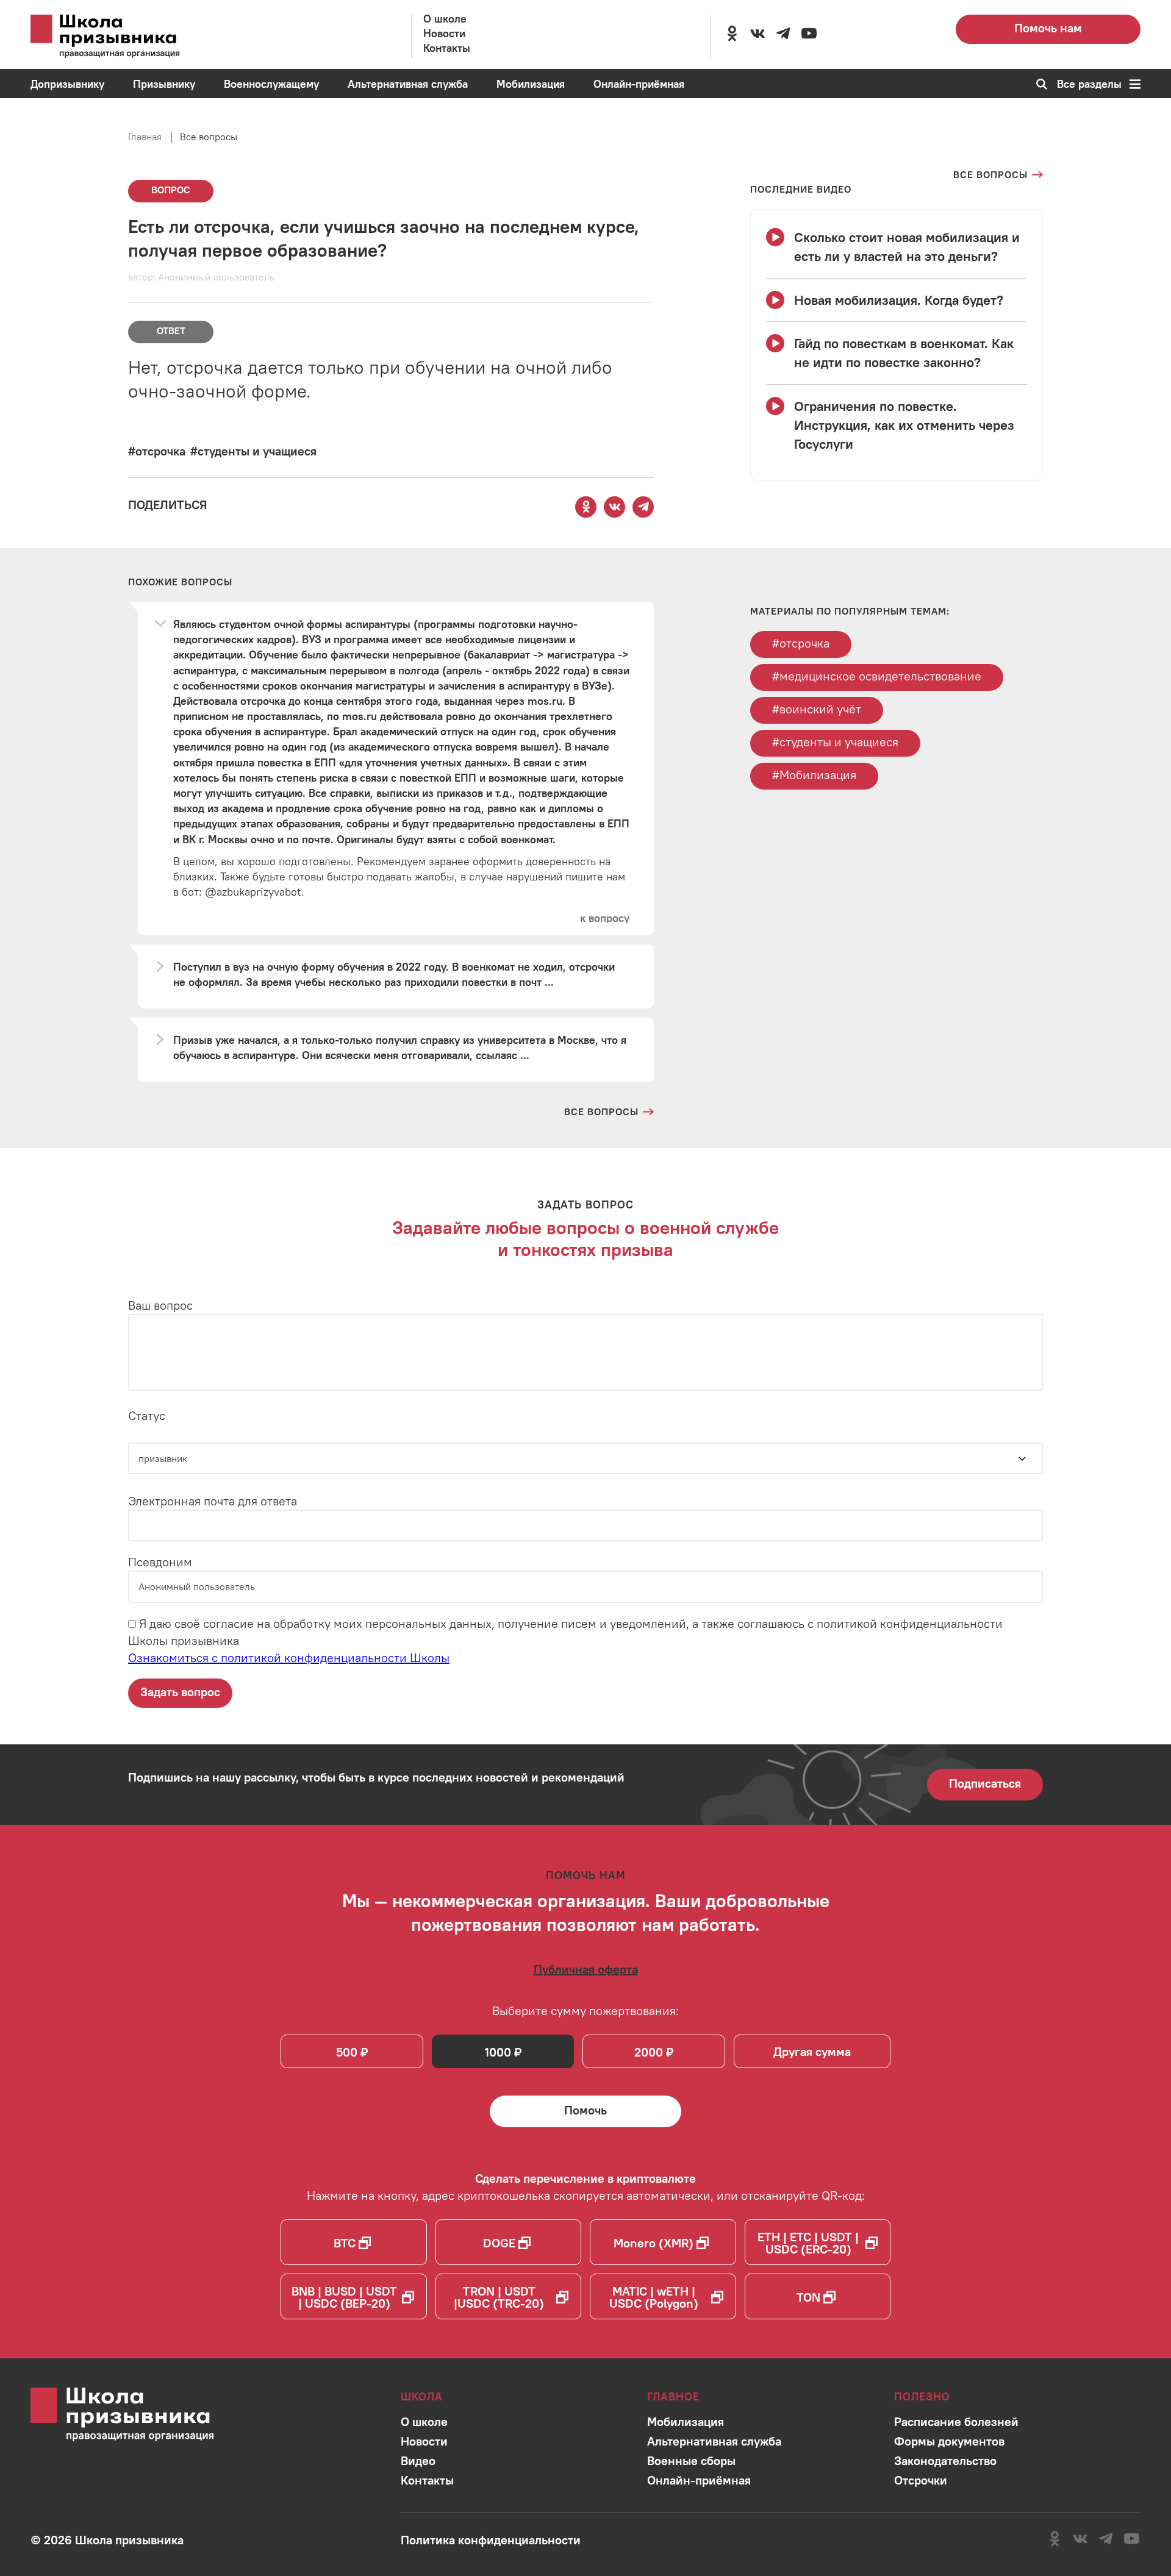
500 (347, 2052)
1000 (498, 2052)
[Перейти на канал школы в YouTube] (809, 34)
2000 (649, 2052)
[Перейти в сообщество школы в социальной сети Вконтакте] (757, 34)
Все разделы (1089, 84)
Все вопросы (209, 137)
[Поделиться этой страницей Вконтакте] (615, 507)
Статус (147, 1415)
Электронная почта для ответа (213, 1501)
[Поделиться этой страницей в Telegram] (643, 507)
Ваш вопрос (160, 1305)
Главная (145, 137)
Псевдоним (160, 1562)
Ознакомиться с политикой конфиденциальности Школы (289, 1657)
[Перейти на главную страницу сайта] (122, 37)
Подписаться (985, 1783)
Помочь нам (1048, 28)
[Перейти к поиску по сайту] (1038, 84)
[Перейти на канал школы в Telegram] (783, 34)
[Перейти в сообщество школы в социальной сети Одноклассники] (732, 34)
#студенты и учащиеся (835, 742)
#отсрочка (801, 643)
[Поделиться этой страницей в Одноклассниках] (586, 507)
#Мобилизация (814, 775)
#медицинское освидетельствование (877, 676)
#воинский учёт (817, 709)
